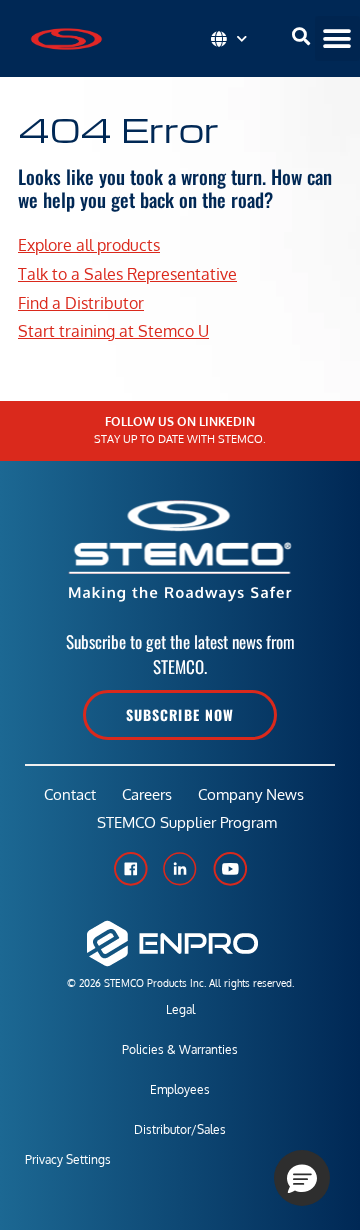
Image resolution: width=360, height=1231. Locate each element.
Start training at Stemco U (113, 331)
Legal (180, 1009)
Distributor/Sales (180, 1129)
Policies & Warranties (180, 1049)
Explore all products (89, 245)
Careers (147, 794)
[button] (337, 38)
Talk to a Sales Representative (127, 274)
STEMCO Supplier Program (187, 822)
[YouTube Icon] (230, 869)
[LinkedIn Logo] (180, 869)
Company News (251, 794)
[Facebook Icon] (130, 869)
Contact (70, 794)
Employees (180, 1089)
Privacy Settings (68, 1159)
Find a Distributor (81, 303)
